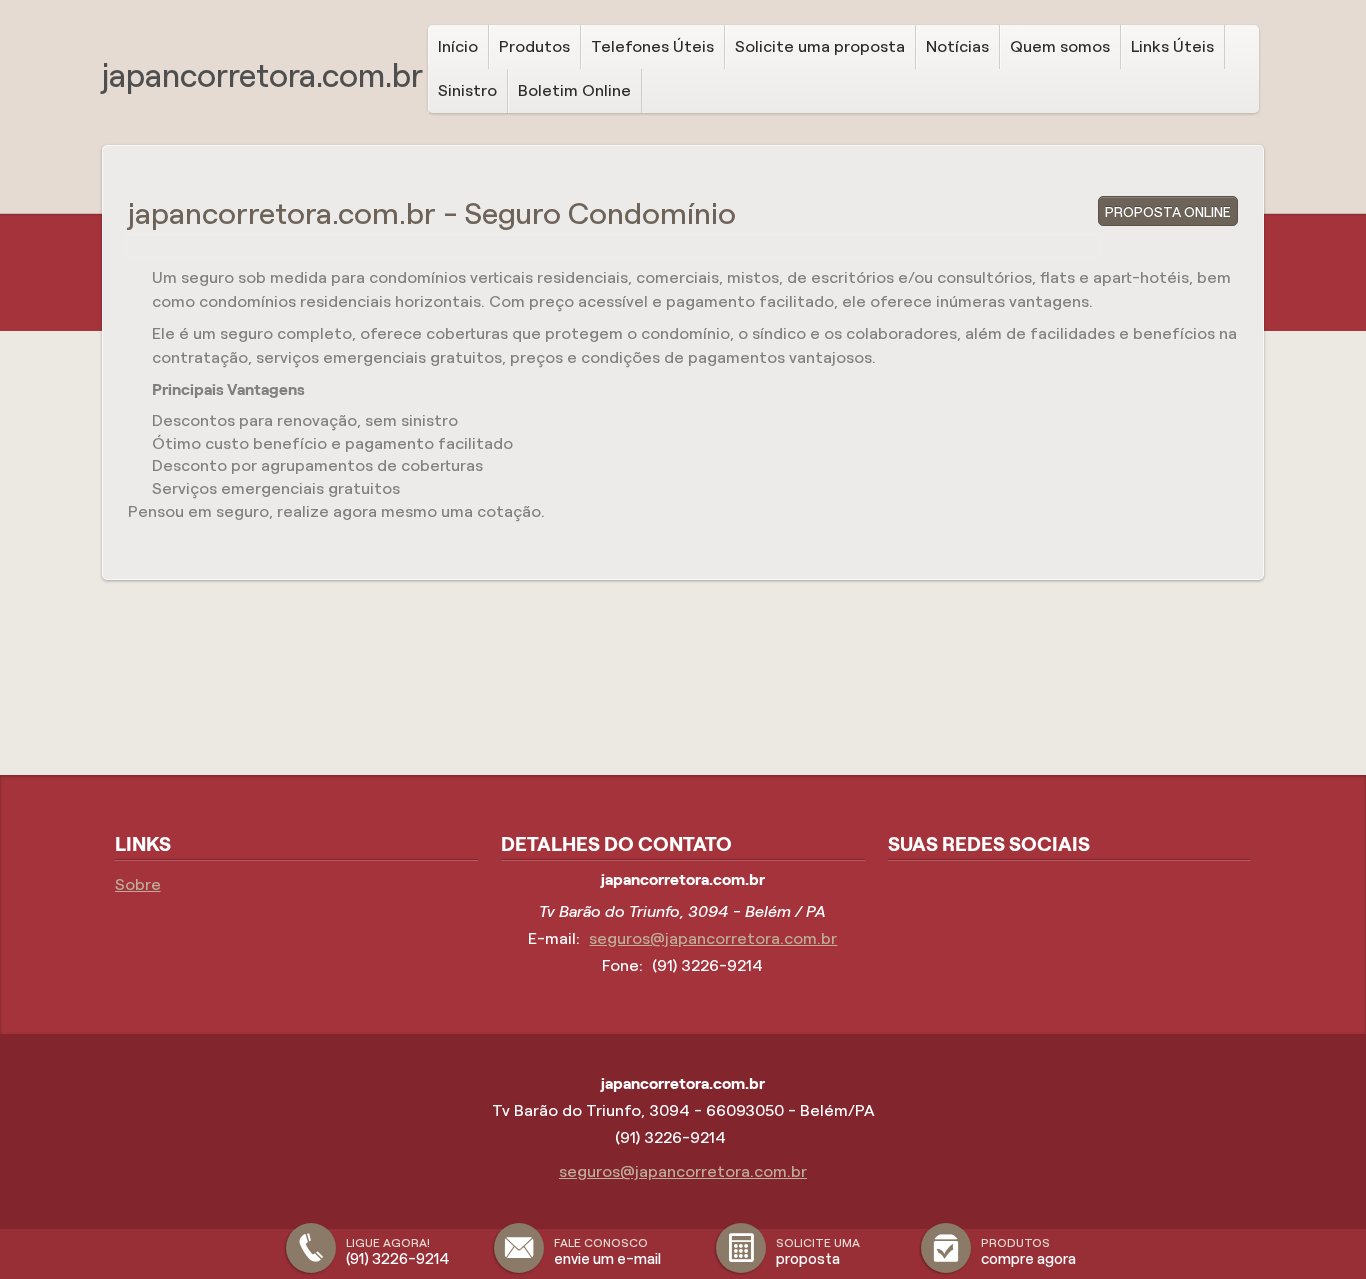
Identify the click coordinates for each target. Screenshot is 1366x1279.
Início (458, 46)
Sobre (138, 884)
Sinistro (467, 90)
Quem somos (1060, 46)
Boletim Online (574, 90)
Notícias (957, 46)
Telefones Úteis (652, 46)
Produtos (534, 46)
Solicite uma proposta (820, 46)
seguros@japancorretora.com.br (713, 938)
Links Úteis (1172, 46)
